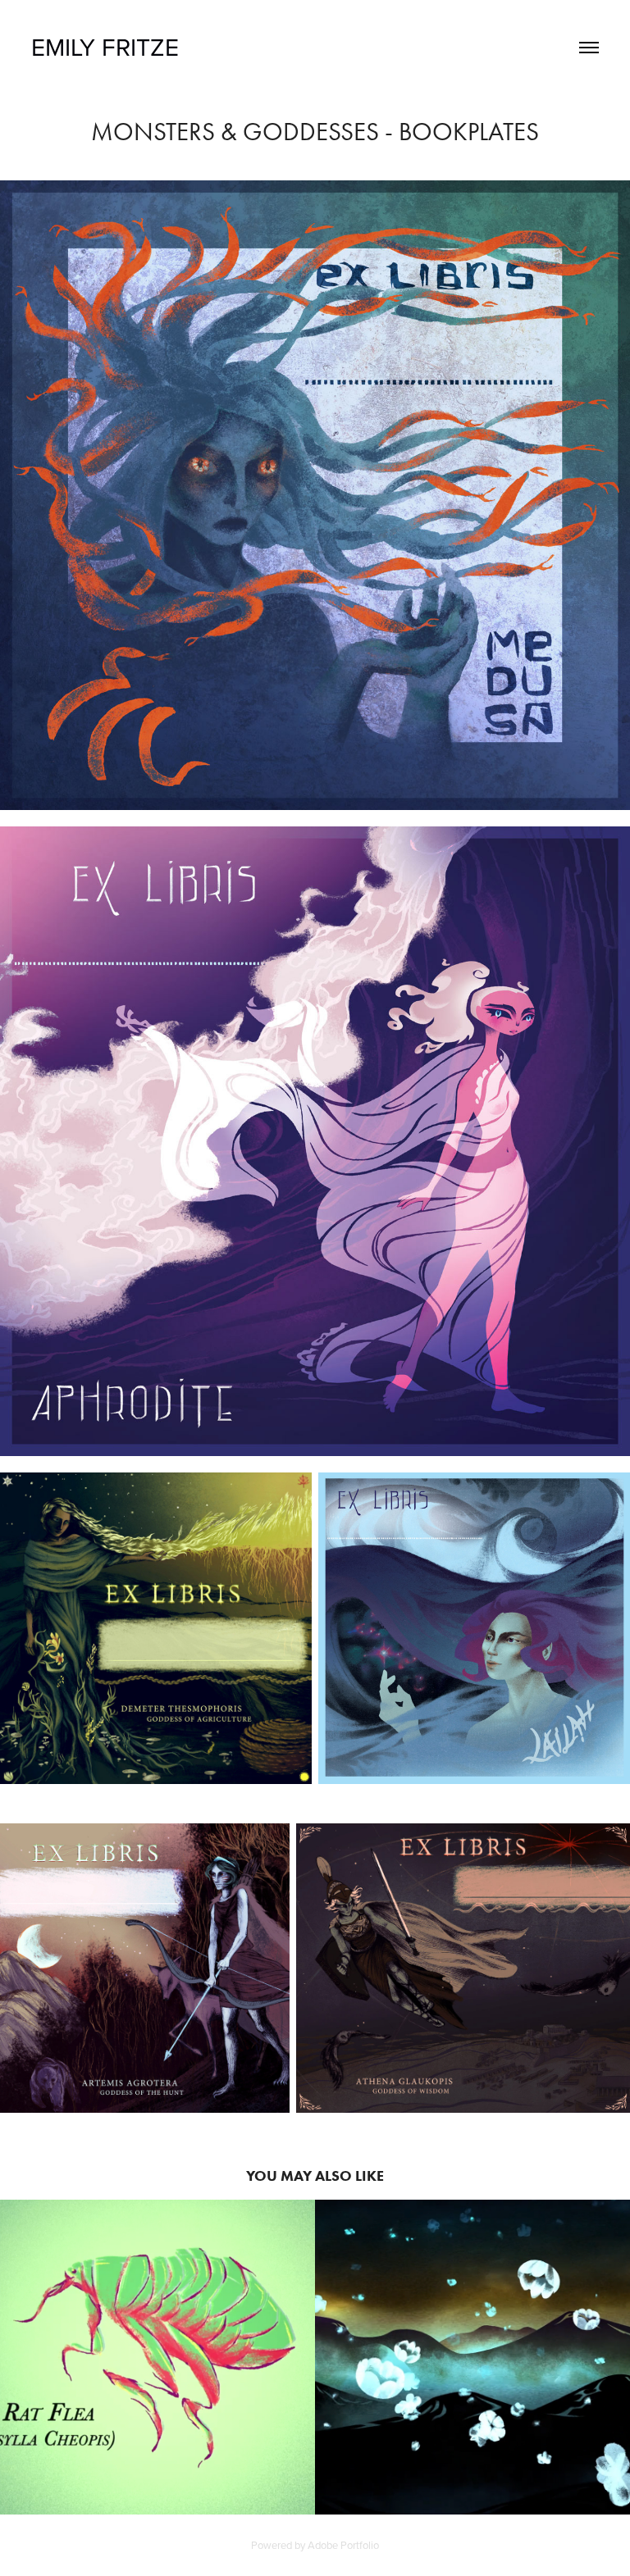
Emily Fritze (105, 47)
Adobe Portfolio (343, 2545)
